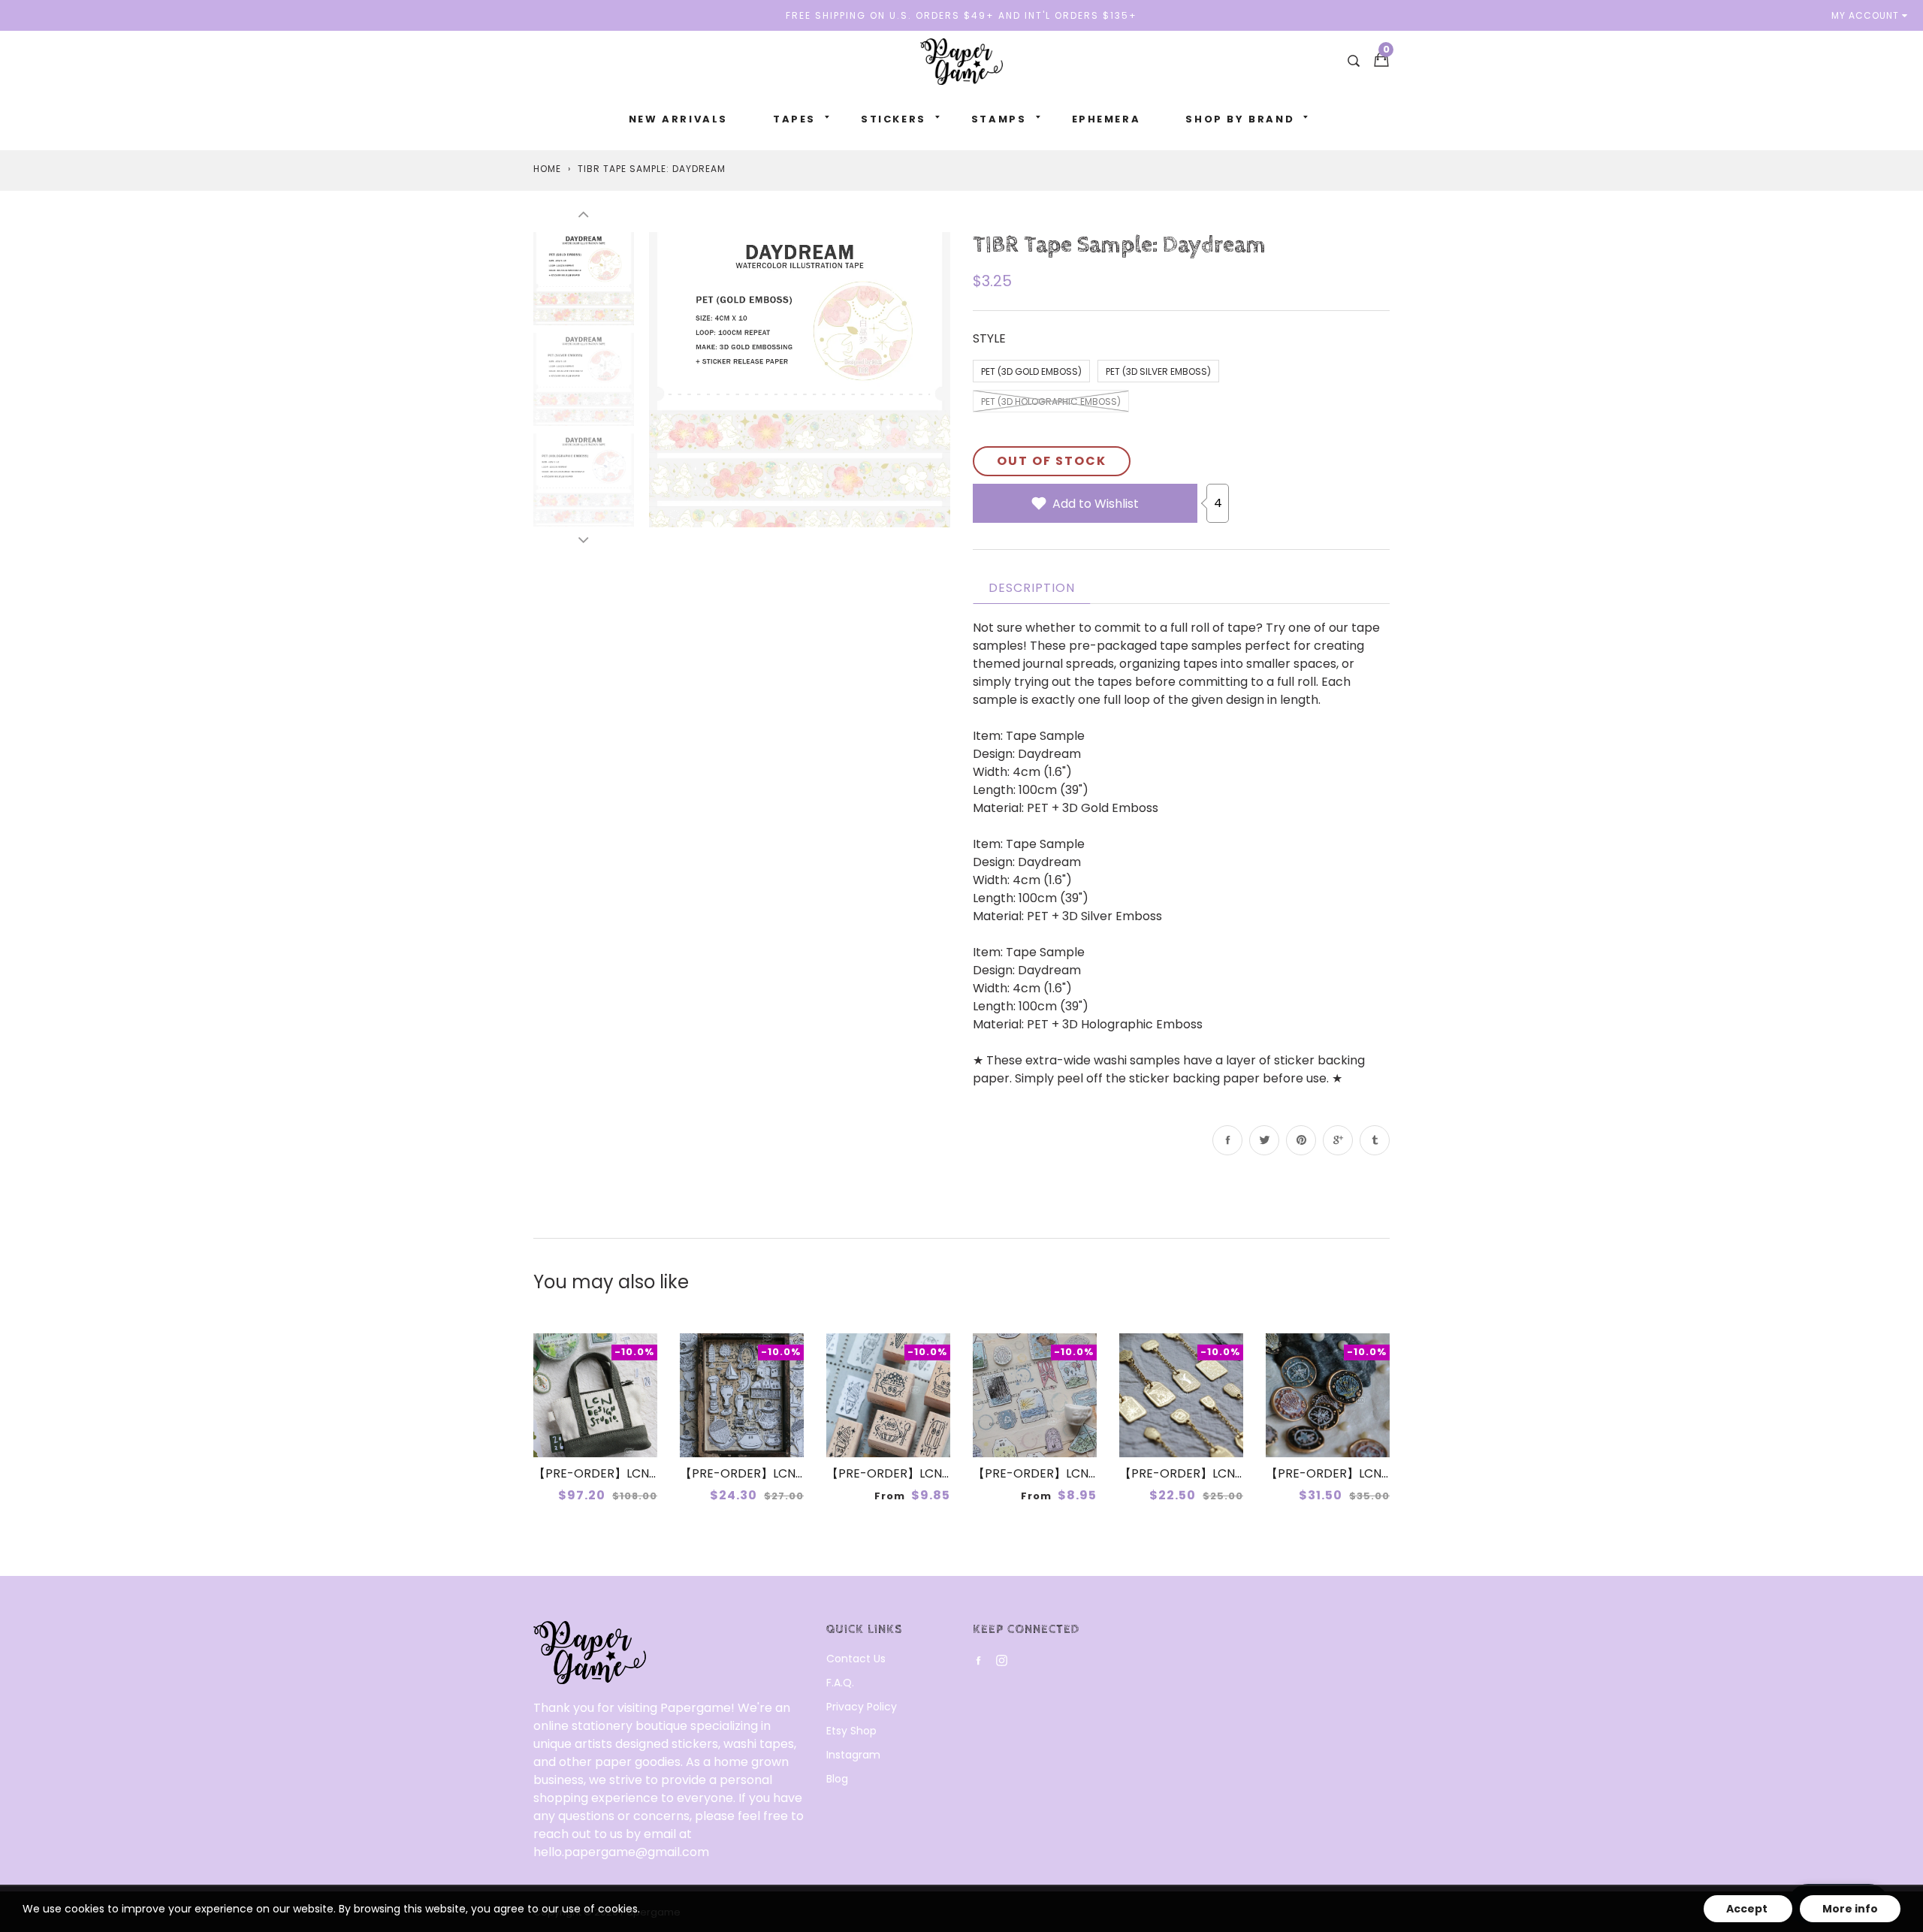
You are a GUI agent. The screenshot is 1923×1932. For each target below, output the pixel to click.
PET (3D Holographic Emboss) (1051, 401)
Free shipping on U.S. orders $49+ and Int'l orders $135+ (961, 15)
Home (547, 169)
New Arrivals (678, 119)
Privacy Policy (862, 1707)
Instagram (853, 1755)
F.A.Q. (840, 1683)
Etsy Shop (851, 1731)
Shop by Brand (1240, 119)
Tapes (794, 119)
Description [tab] (1032, 588)
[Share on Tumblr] (1375, 1140)
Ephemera (1106, 119)
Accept (1748, 1909)
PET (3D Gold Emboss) (1031, 371)
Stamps (999, 119)
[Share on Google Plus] (1338, 1140)
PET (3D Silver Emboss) (1158, 371)
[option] (800, 379)
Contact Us (856, 1659)
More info (1850, 1909)
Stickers (894, 119)
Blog (837, 1779)
